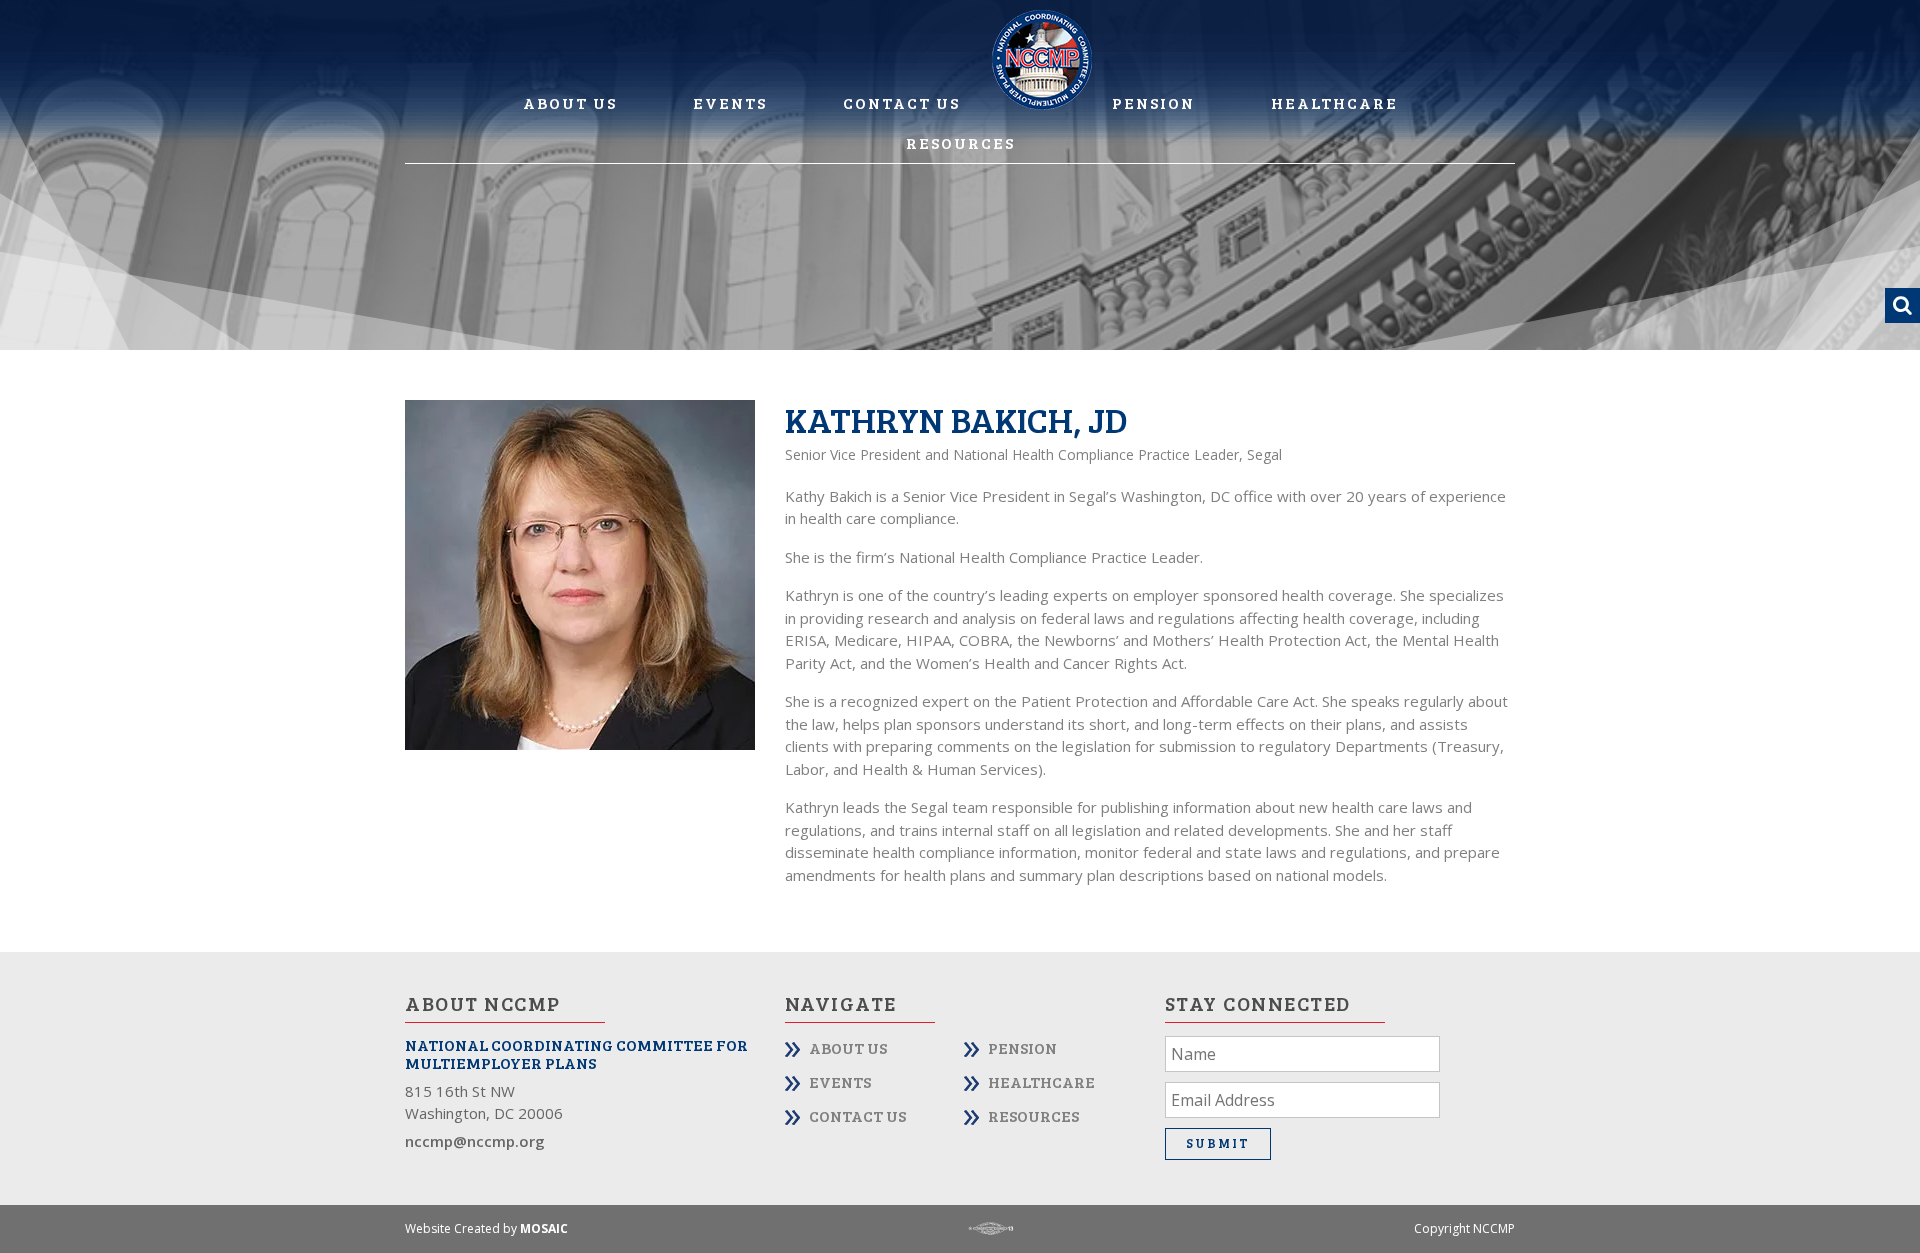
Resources (960, 142)
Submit (1218, 1143)
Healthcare (1334, 102)
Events (730, 102)
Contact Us (901, 102)
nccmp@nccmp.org (475, 1141)
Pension (1153, 102)
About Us (570, 102)
